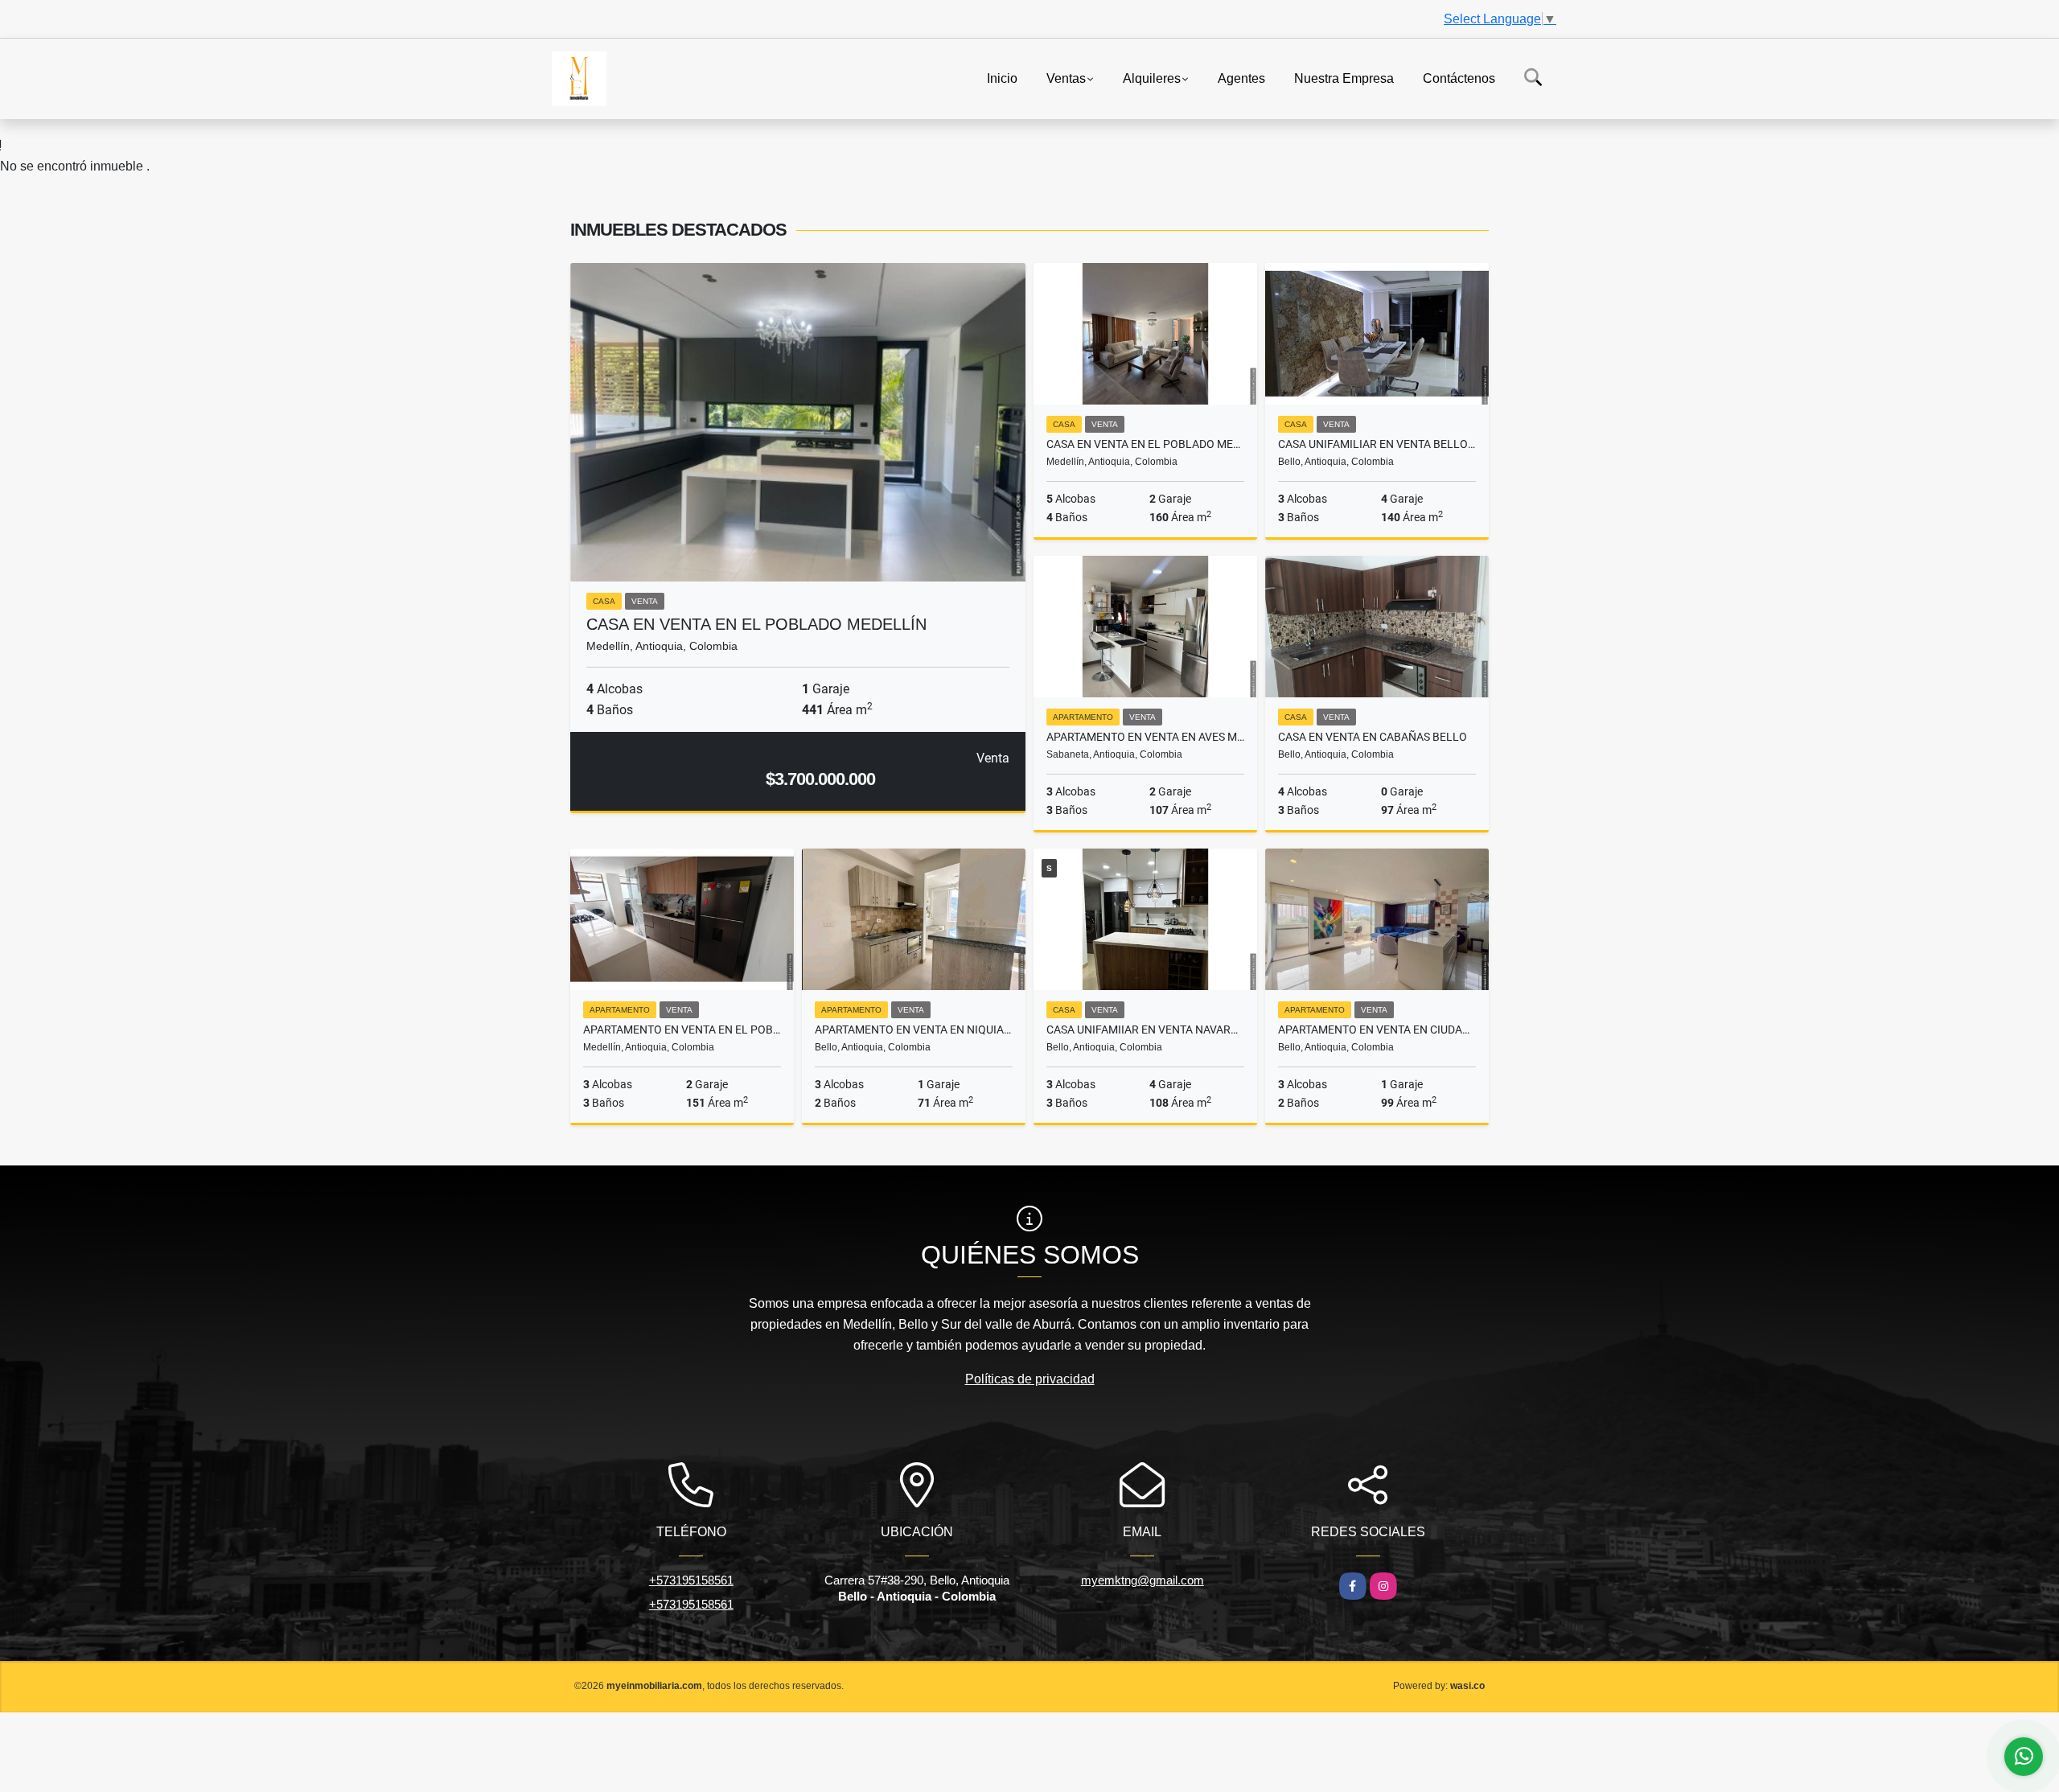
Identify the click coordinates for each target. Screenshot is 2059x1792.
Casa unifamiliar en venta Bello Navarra (1377, 444)
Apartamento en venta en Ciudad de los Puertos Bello (1377, 1030)
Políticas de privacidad (1030, 1379)
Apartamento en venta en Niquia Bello (914, 1030)
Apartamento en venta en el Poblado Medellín (682, 1030)
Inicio (1002, 78)
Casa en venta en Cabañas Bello (1373, 737)
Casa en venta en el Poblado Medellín (756, 624)
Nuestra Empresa (1344, 78)
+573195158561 (691, 1580)
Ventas (1066, 78)
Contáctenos (1459, 78)
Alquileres (1152, 78)
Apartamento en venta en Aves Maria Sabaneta (1145, 737)
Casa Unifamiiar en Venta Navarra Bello (1145, 1030)
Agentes (1241, 78)
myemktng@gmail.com (1143, 1580)
